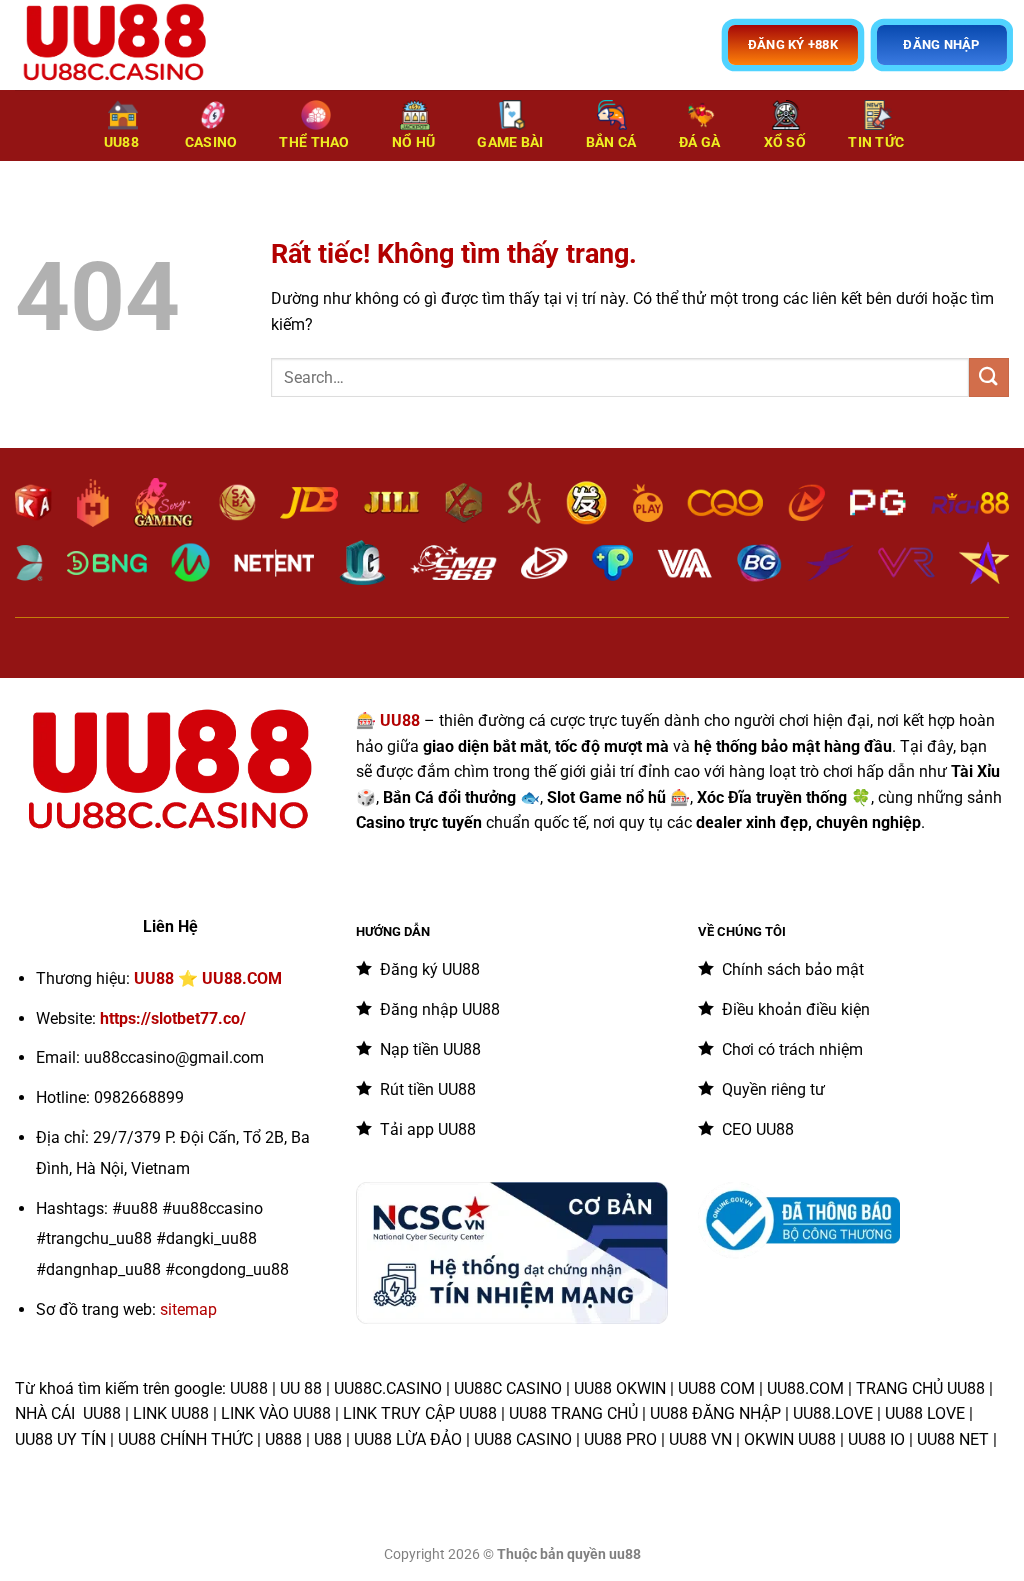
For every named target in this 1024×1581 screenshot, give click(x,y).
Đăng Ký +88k (793, 44)
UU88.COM (242, 978)
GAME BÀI (510, 142)
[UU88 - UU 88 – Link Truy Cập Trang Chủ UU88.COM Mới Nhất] (115, 45)
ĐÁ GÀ (699, 142)
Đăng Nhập (941, 44)
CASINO (211, 142)
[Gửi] (989, 377)
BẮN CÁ (611, 142)
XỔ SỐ (785, 142)
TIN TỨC (876, 142)
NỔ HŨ (413, 142)
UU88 (121, 142)
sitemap (188, 1309)
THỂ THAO (314, 142)
